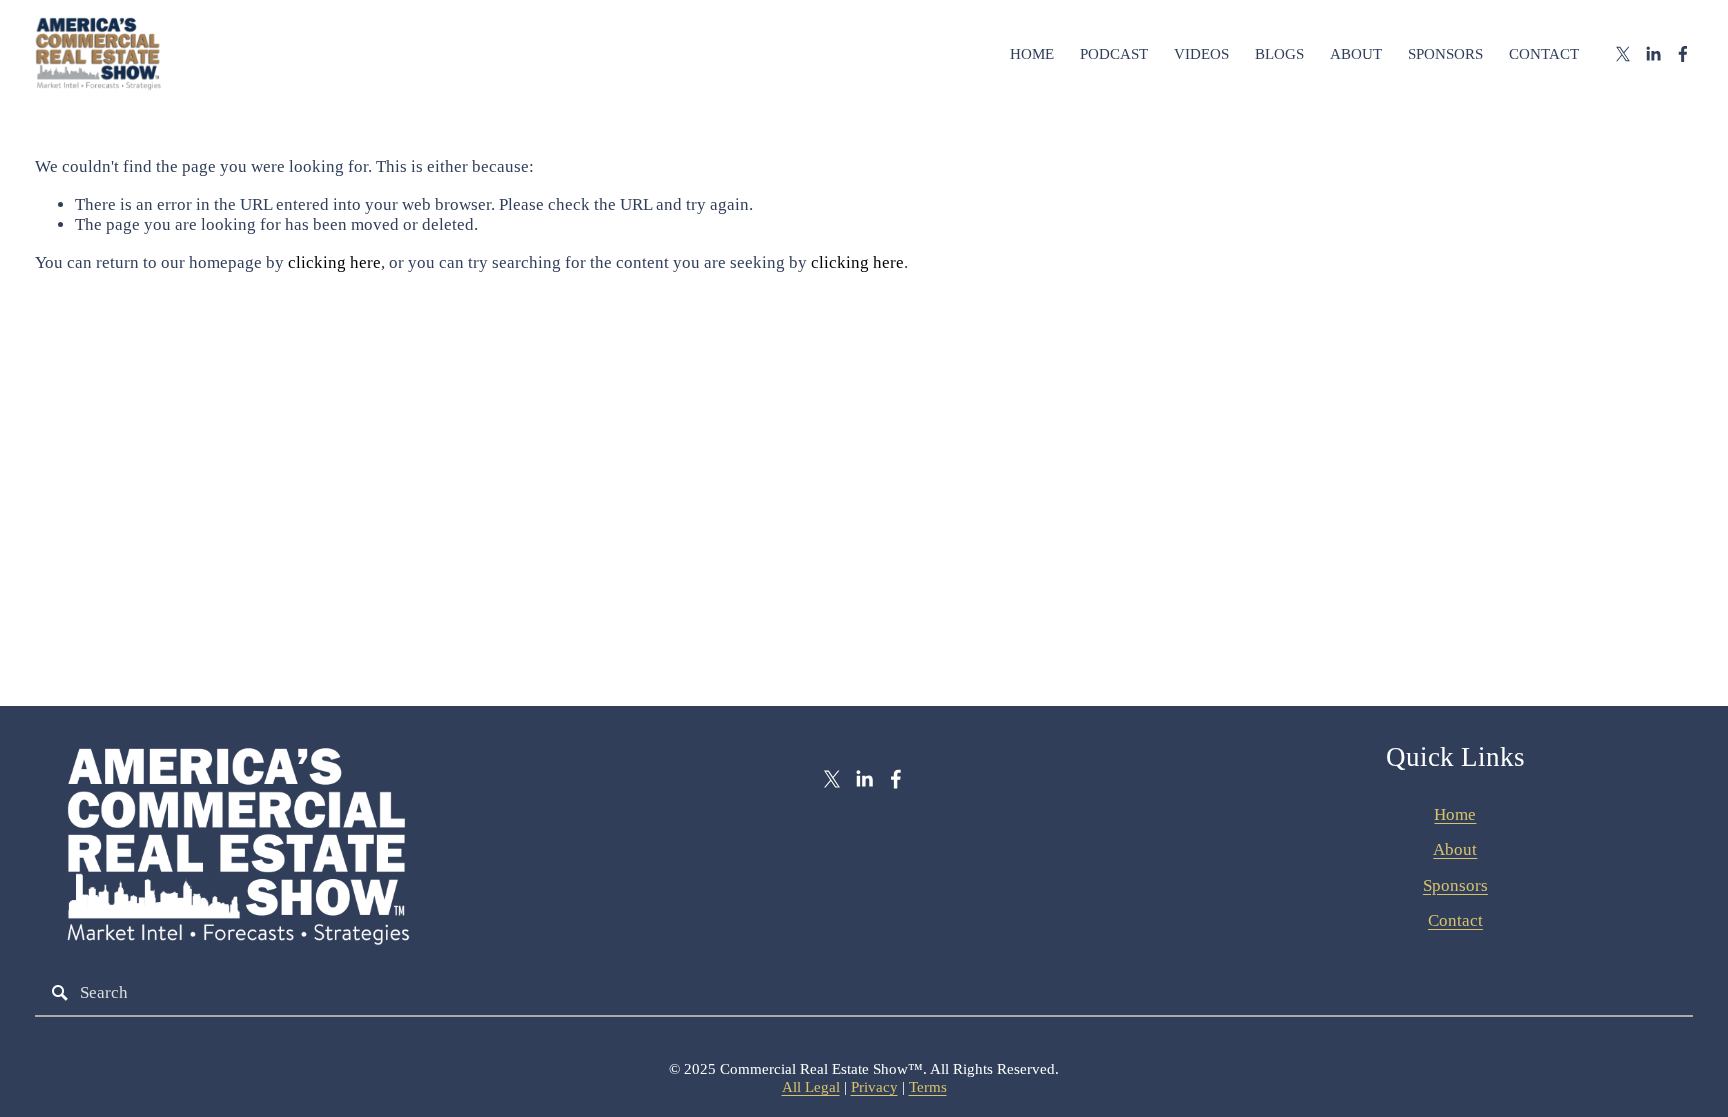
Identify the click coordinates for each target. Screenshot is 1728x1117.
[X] (1623, 54)
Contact (1455, 920)
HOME (1032, 54)
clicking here (334, 262)
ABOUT (1356, 54)
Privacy (874, 1087)
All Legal (811, 1087)
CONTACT (1544, 54)
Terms (928, 1087)
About (1455, 849)
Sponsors (1455, 885)
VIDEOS (1201, 54)
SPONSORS (1445, 54)
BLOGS (1279, 54)
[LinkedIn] (1653, 54)
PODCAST (1114, 54)
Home (1455, 814)
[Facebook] (1683, 54)
